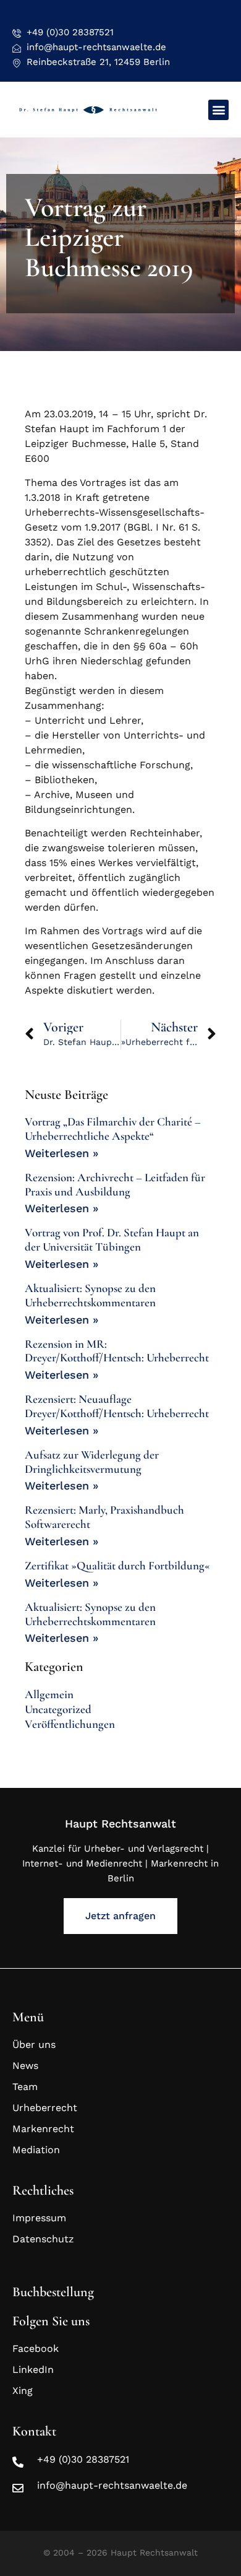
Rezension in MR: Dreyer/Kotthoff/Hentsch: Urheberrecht (117, 1351)
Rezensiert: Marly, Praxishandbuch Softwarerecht (104, 1517)
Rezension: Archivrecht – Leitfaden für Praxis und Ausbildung (115, 1184)
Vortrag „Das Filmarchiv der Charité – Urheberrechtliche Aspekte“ (113, 1129)
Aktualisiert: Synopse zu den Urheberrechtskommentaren (90, 1295)
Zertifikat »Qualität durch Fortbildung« (117, 1565)
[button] (218, 110)
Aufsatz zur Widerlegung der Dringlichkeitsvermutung (92, 1462)
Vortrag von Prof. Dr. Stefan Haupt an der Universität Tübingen (112, 1239)
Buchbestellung (53, 2292)
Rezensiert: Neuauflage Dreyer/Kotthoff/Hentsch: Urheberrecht (117, 1406)
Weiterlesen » (61, 1153)
